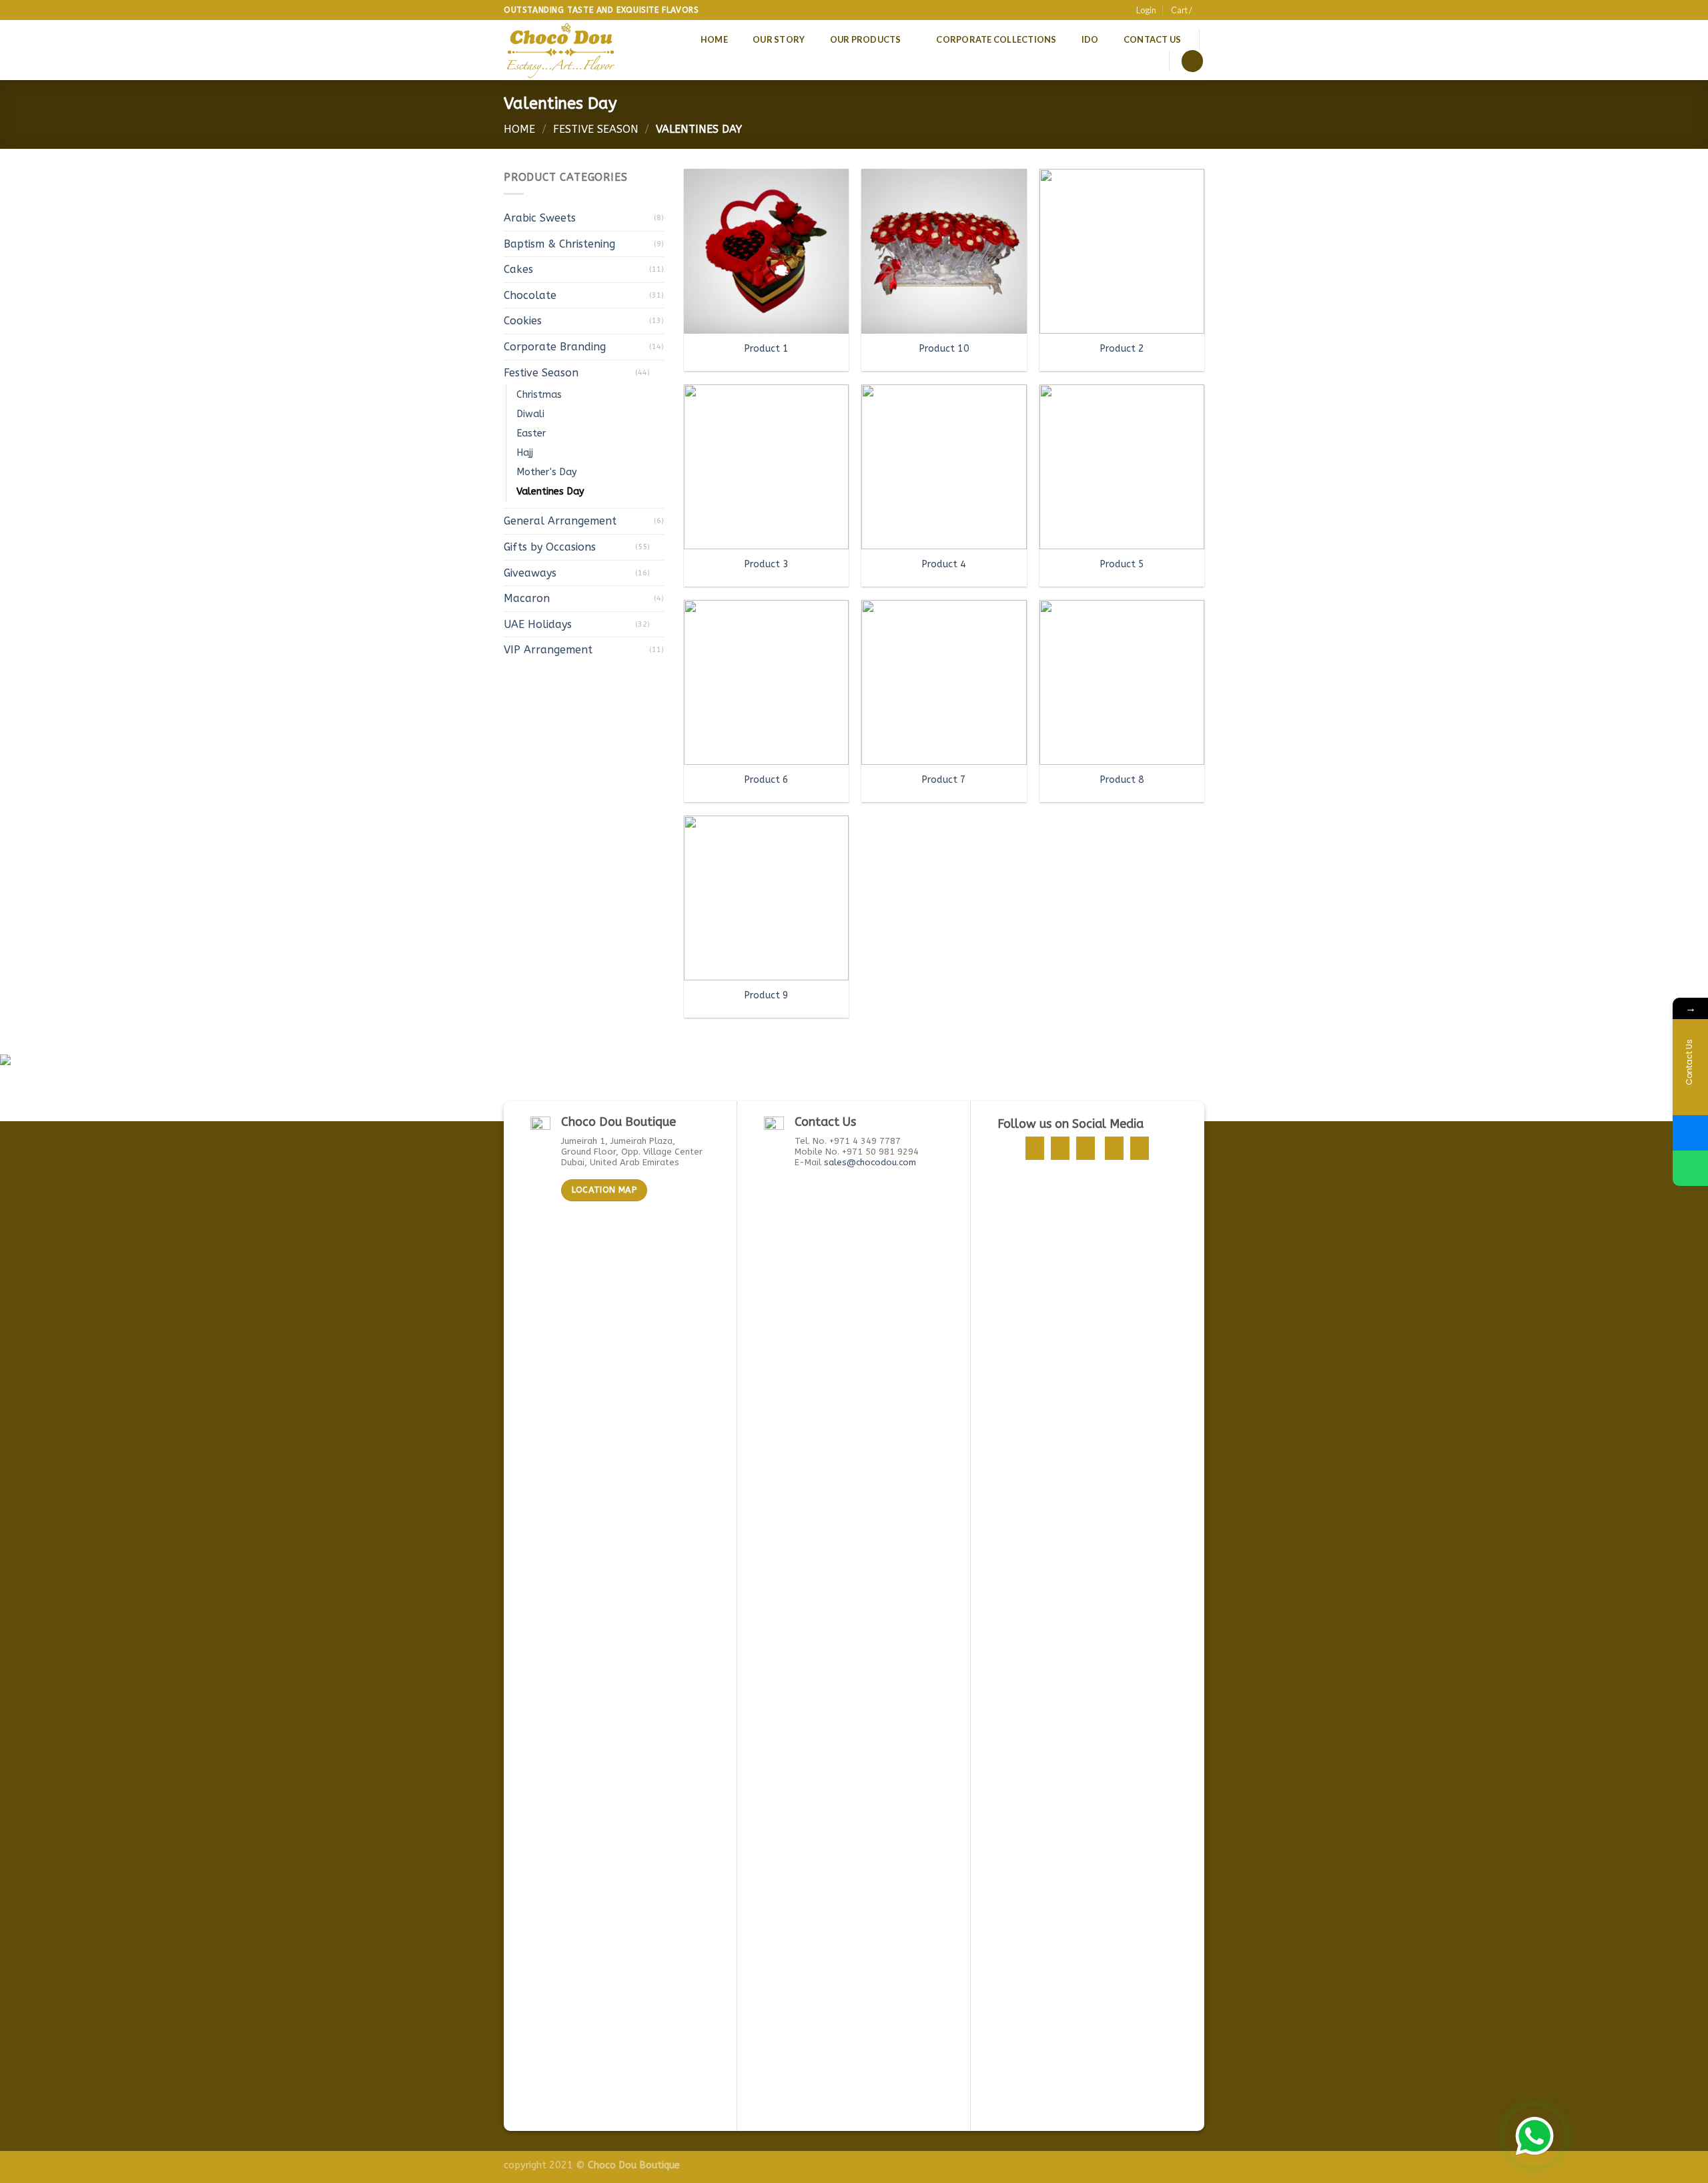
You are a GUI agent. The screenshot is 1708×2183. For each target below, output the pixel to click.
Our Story (779, 39)
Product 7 (944, 780)
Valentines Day (550, 492)
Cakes (518, 269)
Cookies (523, 321)
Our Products (866, 39)
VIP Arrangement (548, 650)
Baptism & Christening (559, 244)
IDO (1090, 39)
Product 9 (766, 995)
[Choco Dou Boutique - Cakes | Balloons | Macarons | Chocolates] (562, 50)
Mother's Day (547, 472)
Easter (531, 433)
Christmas (539, 395)
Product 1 (766, 349)
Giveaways (530, 573)
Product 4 (944, 564)
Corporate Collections (996, 39)
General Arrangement (560, 521)
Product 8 (1122, 780)
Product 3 (766, 564)
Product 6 (766, 780)
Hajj (525, 453)
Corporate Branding (555, 347)
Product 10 (944, 349)
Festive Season (596, 129)
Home (714, 39)
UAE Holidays (538, 624)
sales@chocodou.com (870, 1162)
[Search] (1192, 61)
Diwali (530, 414)
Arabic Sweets (540, 218)
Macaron (527, 598)
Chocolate (530, 295)
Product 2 (1122, 349)
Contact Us (1153, 39)
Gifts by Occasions (550, 547)
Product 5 (1122, 564)
